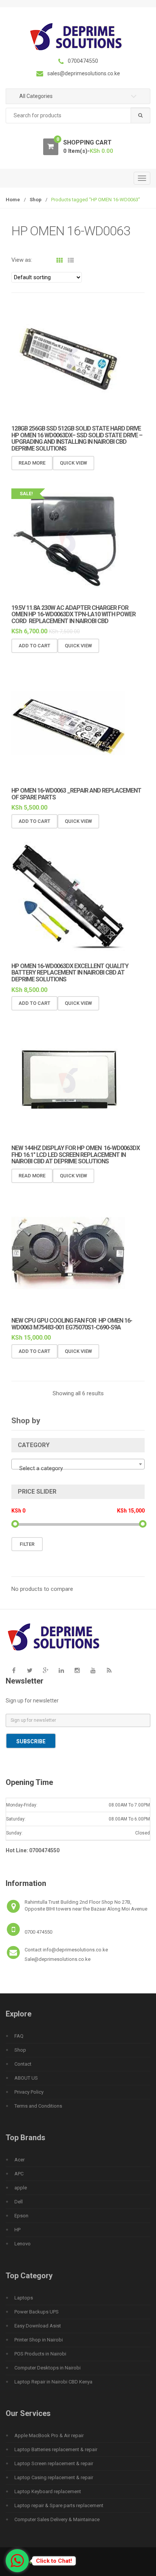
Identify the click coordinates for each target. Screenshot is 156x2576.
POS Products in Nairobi (40, 2354)
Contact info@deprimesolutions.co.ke (66, 1950)
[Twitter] (30, 1671)
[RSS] (109, 1671)
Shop (36, 200)
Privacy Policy (29, 2092)
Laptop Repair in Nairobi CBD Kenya (53, 2382)
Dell (19, 2202)
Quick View (73, 463)
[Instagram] (77, 1671)
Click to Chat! (54, 2561)
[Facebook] (14, 1671)
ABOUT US (26, 2078)
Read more (32, 463)
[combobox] (78, 116)
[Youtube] (93, 1671)
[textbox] (78, 1468)
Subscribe (31, 1741)
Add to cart (34, 646)
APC (19, 2174)
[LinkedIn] (61, 1671)
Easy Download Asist (38, 2326)
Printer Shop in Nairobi (39, 2340)
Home (13, 200)
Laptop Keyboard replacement (48, 2491)
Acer (19, 2160)
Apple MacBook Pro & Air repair (49, 2435)
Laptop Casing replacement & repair (54, 2477)
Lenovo (23, 2244)
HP (17, 2230)
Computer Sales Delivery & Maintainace (57, 2519)
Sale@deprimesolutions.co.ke (58, 1959)
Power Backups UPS (37, 2312)
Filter (27, 1544)
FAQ (19, 2036)
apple (21, 2188)
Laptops (24, 2298)
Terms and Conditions (38, 2106)
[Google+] (45, 1671)
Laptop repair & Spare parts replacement (59, 2505)
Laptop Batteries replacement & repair (56, 2449)
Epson (21, 2216)
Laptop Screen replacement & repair (54, 2463)
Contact (23, 2064)
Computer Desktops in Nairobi (48, 2368)
